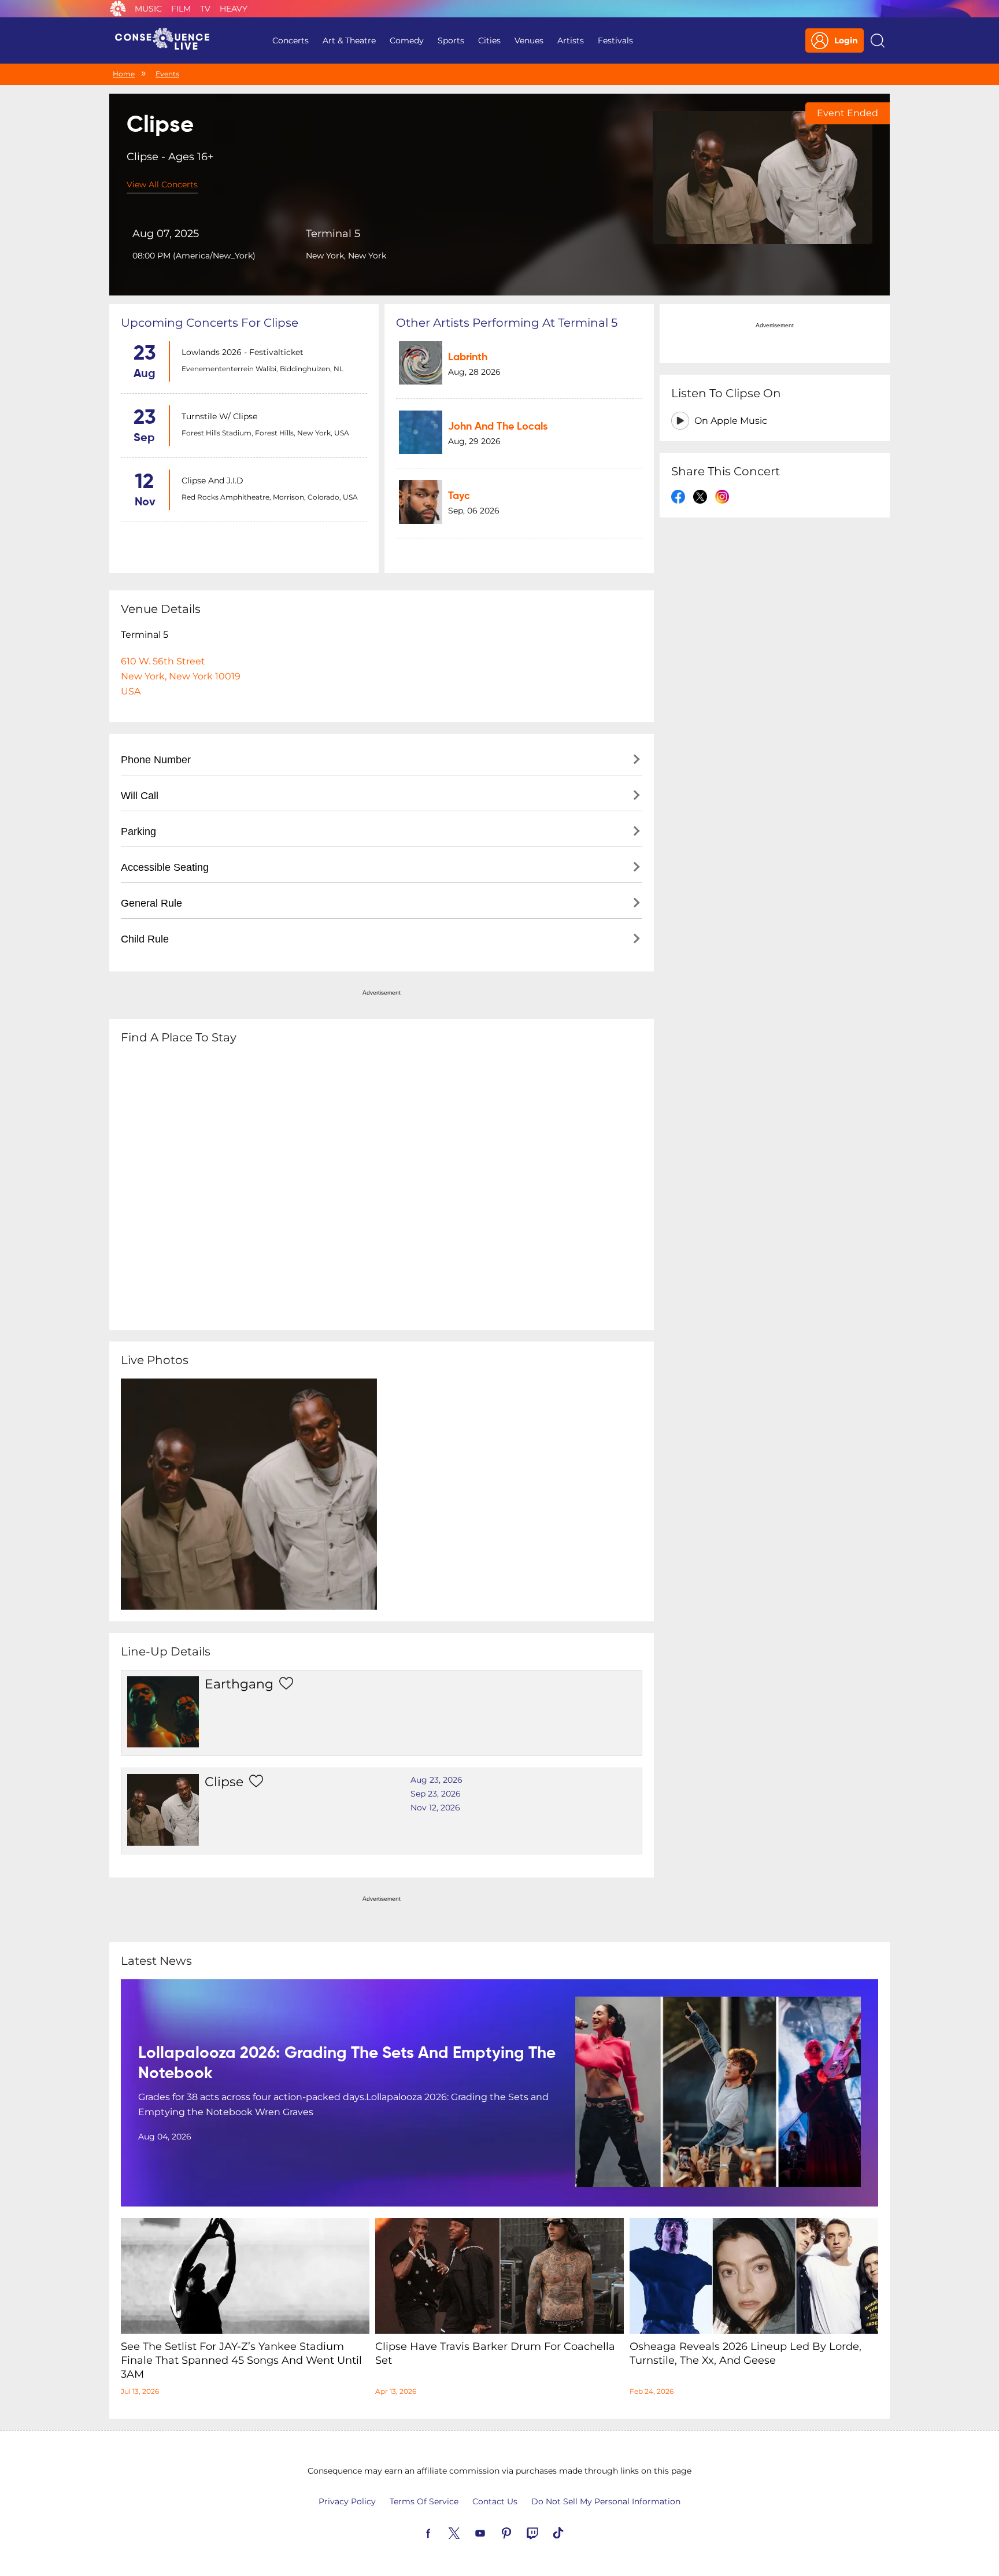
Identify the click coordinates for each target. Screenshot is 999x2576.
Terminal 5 (333, 234)
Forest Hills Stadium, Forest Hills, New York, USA (265, 433)
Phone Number (156, 760)
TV (205, 9)
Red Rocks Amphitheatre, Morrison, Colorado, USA (270, 497)
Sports (451, 40)
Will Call (140, 796)
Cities (489, 40)
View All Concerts (162, 184)
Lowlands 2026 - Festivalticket (243, 352)
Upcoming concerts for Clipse (210, 323)
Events (167, 74)
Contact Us (495, 2501)
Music (148, 9)
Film (181, 9)
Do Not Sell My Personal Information (606, 2501)
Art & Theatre (349, 40)
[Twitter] (468, 2532)
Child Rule (145, 939)
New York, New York (346, 256)
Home (124, 74)
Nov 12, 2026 (435, 1808)
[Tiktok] (572, 2532)
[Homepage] (167, 40)
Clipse (224, 1782)
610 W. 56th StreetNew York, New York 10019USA (181, 676)
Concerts (291, 40)
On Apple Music (731, 421)
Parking (138, 831)
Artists (571, 40)
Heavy (234, 9)
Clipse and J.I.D (212, 481)
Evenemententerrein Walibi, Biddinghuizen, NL (262, 369)
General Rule (151, 903)
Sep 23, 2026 (436, 1794)
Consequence (118, 9)
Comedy (407, 40)
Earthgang (239, 1684)
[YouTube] (494, 2532)
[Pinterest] (520, 2532)
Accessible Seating (165, 867)
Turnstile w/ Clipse (219, 416)
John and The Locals (498, 427)
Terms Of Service (424, 2501)
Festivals (615, 40)
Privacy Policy (347, 2501)
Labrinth (468, 357)
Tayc (459, 496)
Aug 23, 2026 (436, 1780)
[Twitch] (546, 2532)
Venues (529, 40)
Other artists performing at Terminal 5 (507, 323)
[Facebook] (442, 2532)
